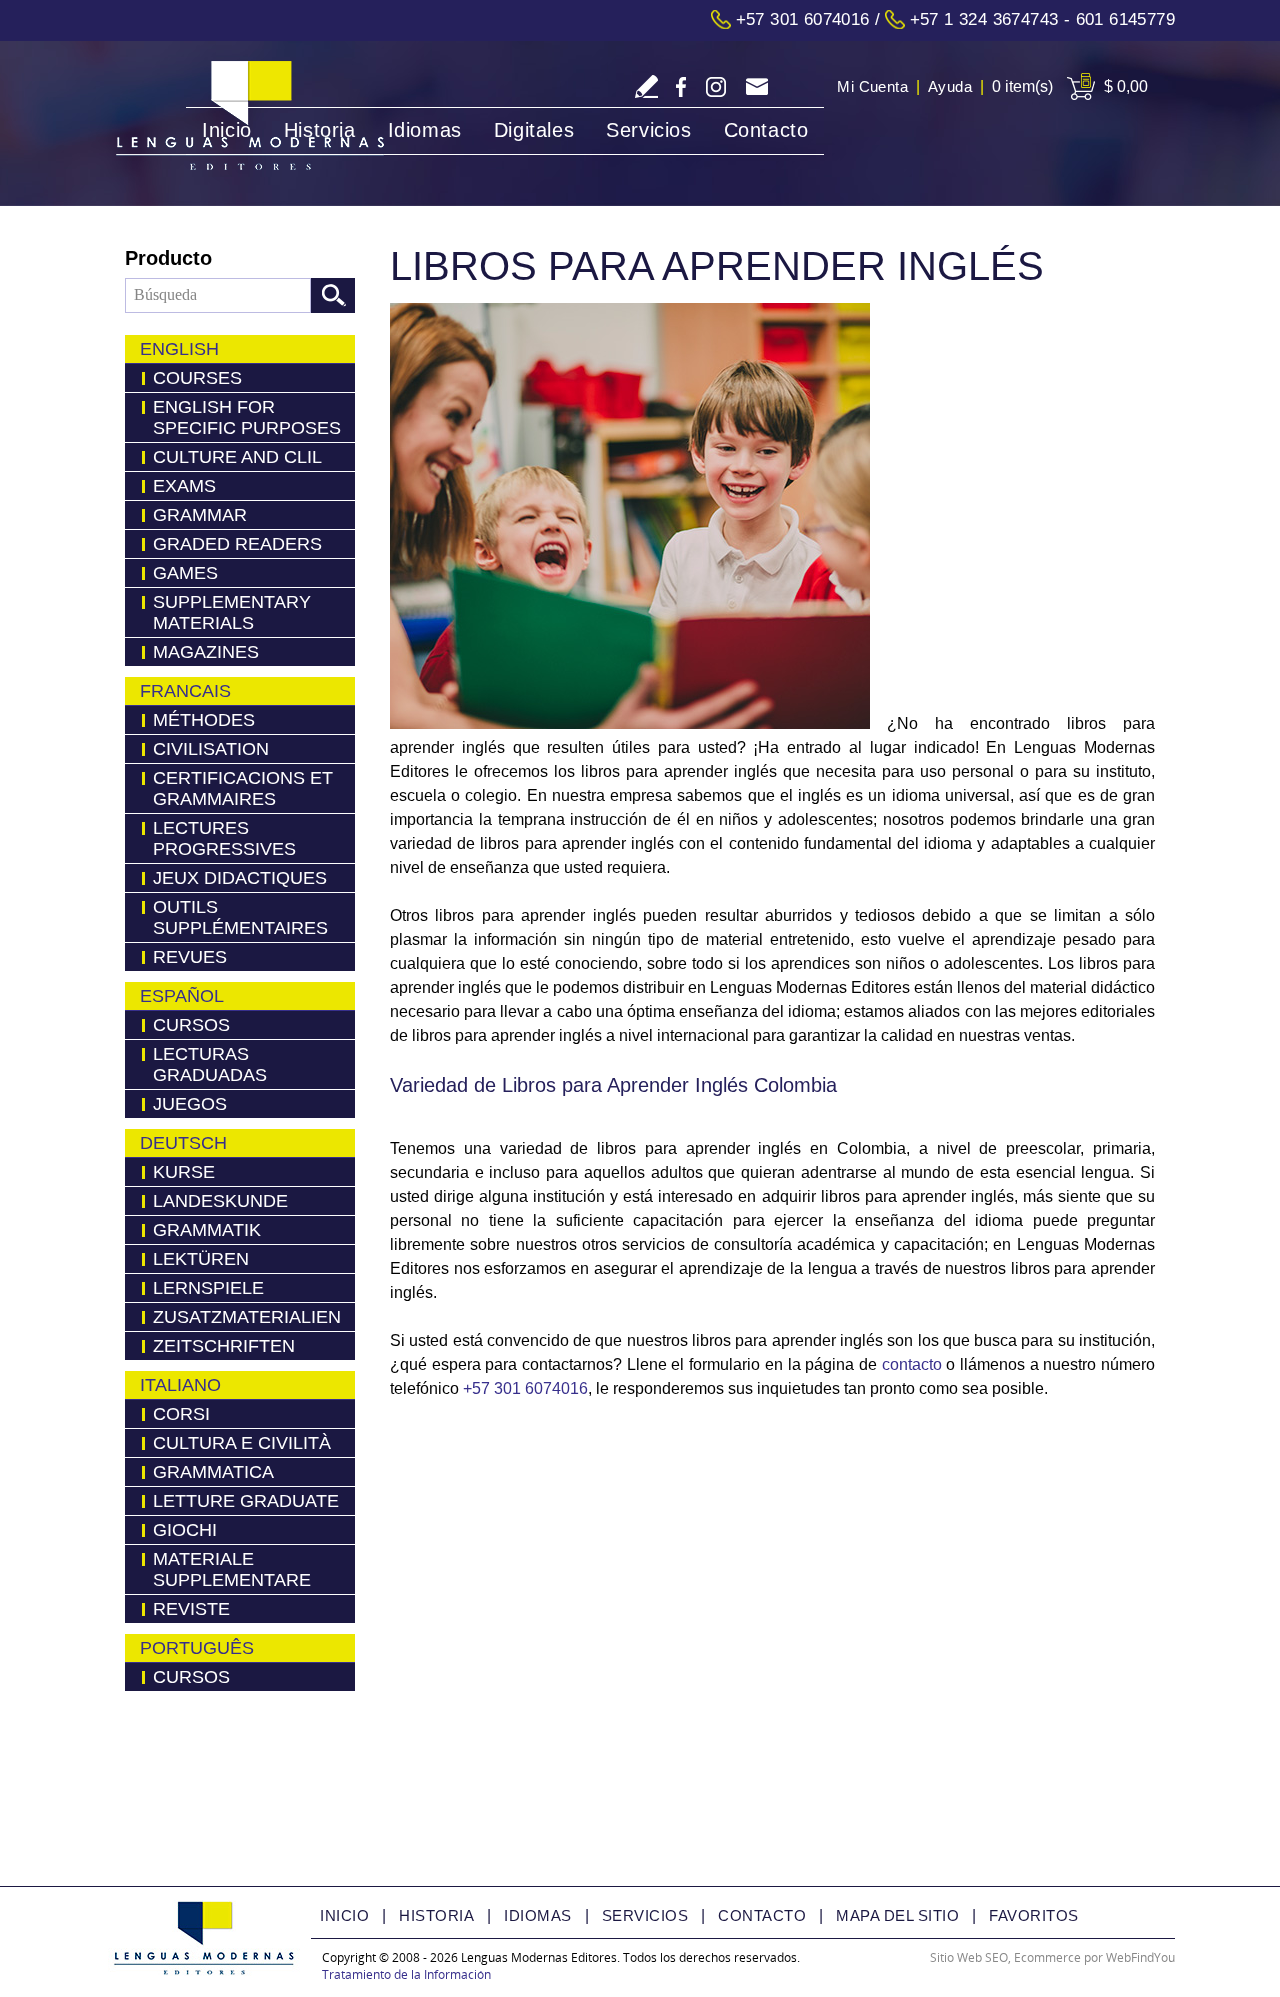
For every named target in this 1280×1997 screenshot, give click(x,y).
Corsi (181, 1414)
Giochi (185, 1530)
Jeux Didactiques (240, 878)
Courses (197, 378)
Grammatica (213, 1472)
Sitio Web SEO (969, 1957)
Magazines (206, 652)
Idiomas (425, 130)
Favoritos (1034, 1915)
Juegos (190, 1104)
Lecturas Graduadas (210, 1064)
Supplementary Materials (232, 612)
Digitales (534, 130)
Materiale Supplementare (232, 1569)
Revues (190, 957)
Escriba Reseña (646, 86)
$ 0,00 (1126, 86)
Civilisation (211, 749)
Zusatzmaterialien (247, 1317)
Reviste (191, 1609)
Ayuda (950, 86)
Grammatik (207, 1230)
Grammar (200, 515)
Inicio (227, 130)
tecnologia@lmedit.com (756, 88)
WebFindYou (1140, 1957)
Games (185, 573)
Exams (184, 486)
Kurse (184, 1172)
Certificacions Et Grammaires (243, 788)
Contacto (766, 130)
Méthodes (204, 720)
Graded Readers (237, 544)
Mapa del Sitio (897, 1915)
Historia (320, 130)
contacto (912, 1364)
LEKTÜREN (201, 1259)
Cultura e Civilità (242, 1443)
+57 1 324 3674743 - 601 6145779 (1042, 19)
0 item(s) (1022, 86)
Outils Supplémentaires (240, 917)
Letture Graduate (246, 1501)
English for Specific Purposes (247, 417)
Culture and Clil (237, 457)
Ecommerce (1047, 1957)
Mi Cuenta (872, 86)
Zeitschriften (224, 1346)
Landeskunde (220, 1201)
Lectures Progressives (224, 838)
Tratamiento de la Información (406, 1974)
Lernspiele (208, 1288)
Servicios (648, 130)
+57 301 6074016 (803, 19)
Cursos (191, 1025)
